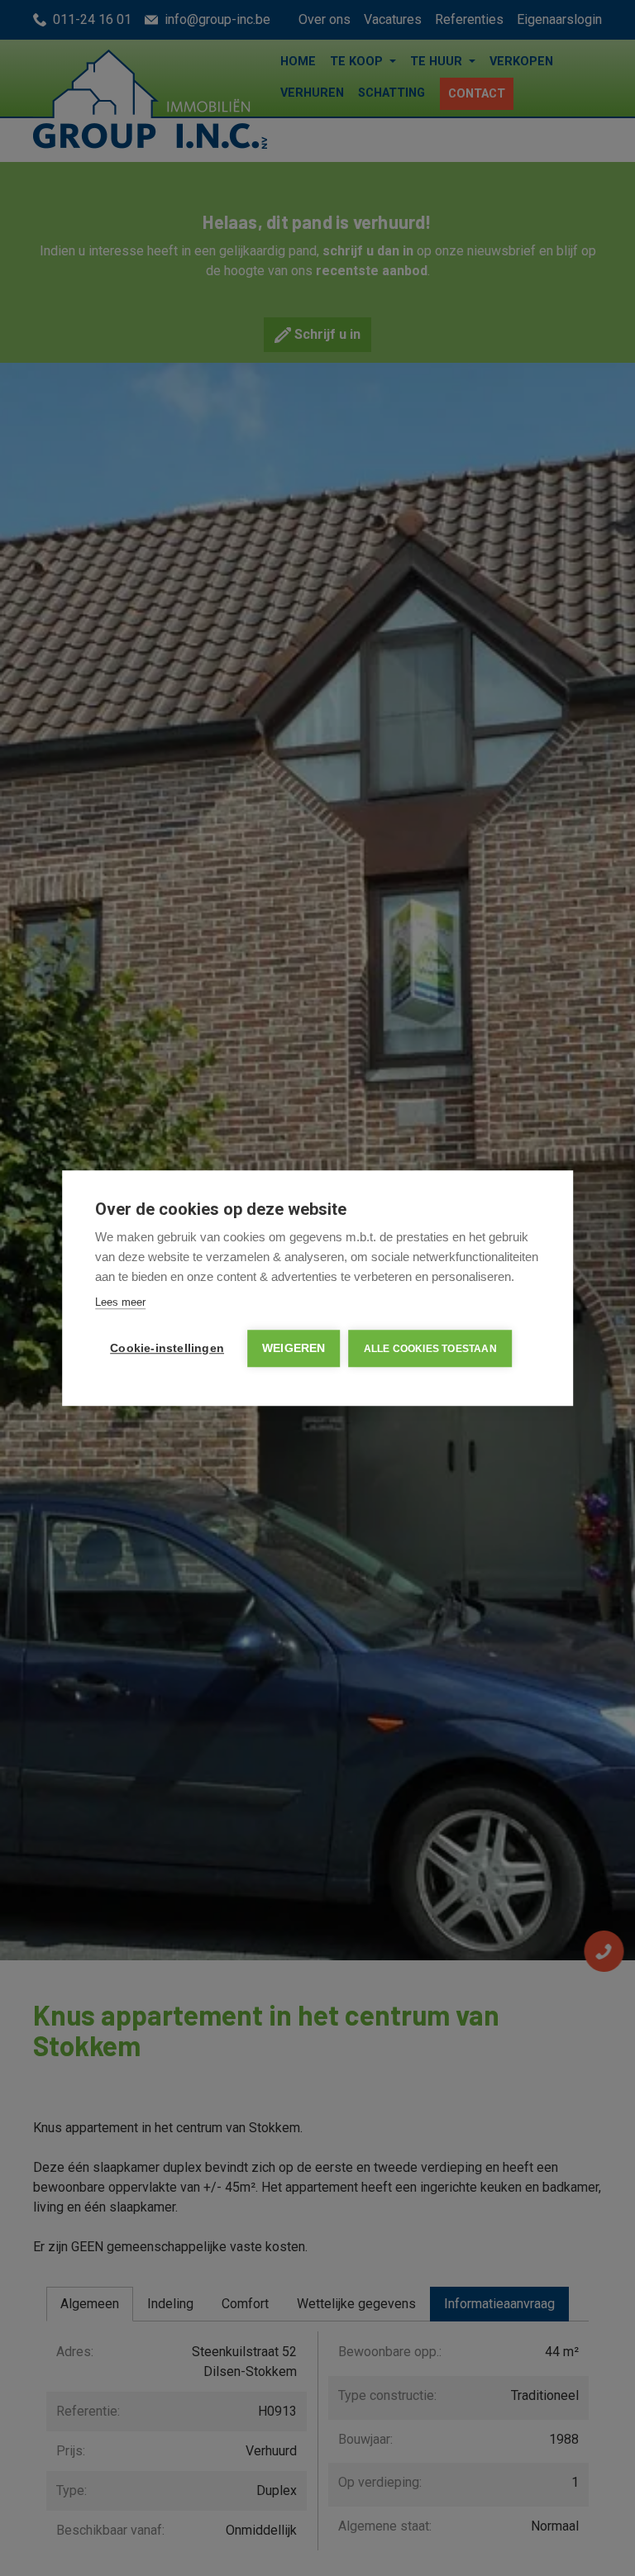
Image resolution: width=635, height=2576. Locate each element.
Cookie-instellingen (167, 1348)
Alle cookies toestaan (430, 1349)
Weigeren (294, 1348)
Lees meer (120, 1302)
